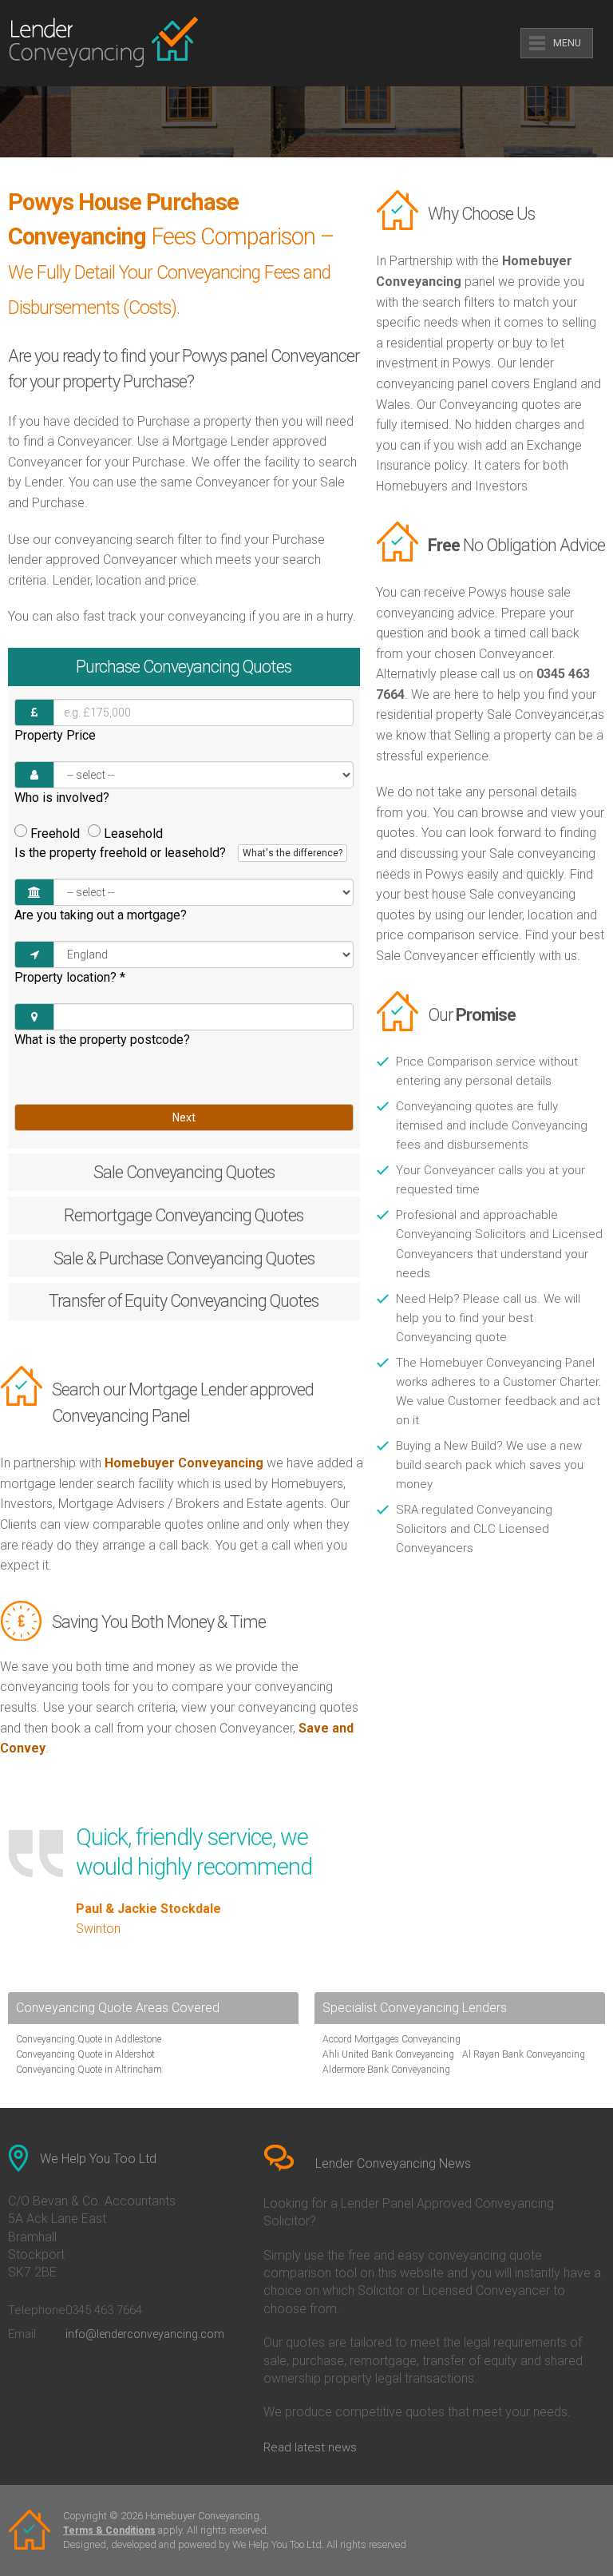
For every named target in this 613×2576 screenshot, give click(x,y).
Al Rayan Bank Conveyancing (524, 2054)
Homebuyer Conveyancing (184, 1463)
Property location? (70, 977)
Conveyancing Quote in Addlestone (89, 2039)
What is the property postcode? (102, 1040)
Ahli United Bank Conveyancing (388, 2054)
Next (184, 1117)
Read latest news (310, 2447)
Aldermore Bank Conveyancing (386, 2070)
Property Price (55, 735)
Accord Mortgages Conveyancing (392, 2039)
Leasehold (133, 834)
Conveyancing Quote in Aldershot (85, 2054)
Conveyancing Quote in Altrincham (89, 2070)
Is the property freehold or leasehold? (178, 853)
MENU (567, 43)
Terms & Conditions (109, 2530)
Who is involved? (62, 798)
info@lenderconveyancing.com (145, 2334)
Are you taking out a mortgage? (101, 915)
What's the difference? (293, 853)
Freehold (55, 834)
